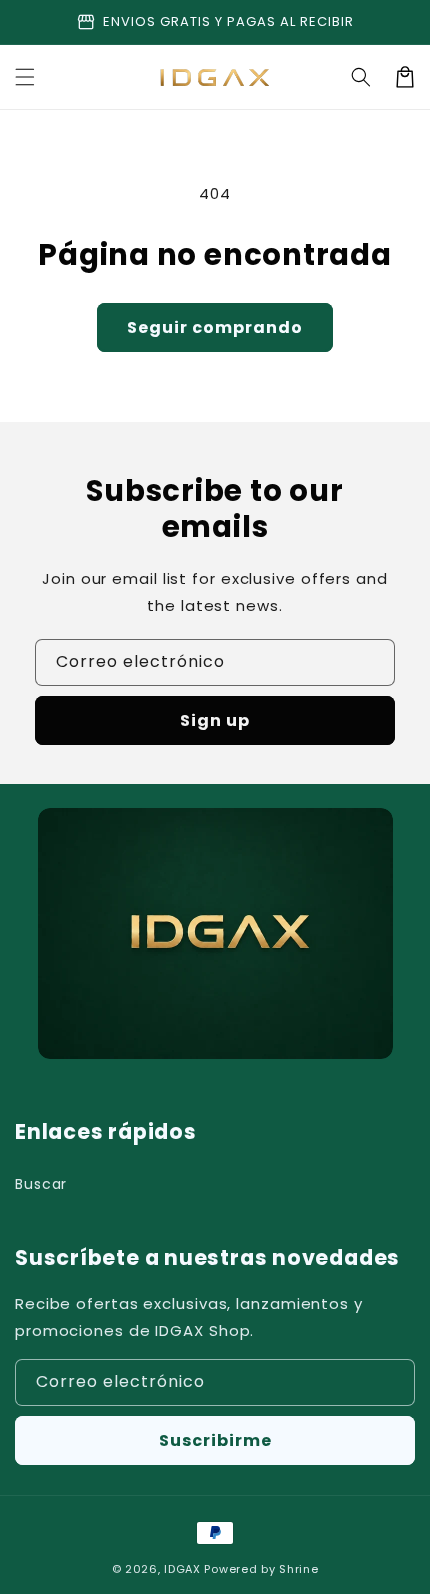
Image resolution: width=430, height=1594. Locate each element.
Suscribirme (215, 1440)
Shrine (298, 1569)
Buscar (41, 1184)
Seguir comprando (215, 327)
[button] (25, 77)
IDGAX (182, 1569)
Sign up (215, 720)
